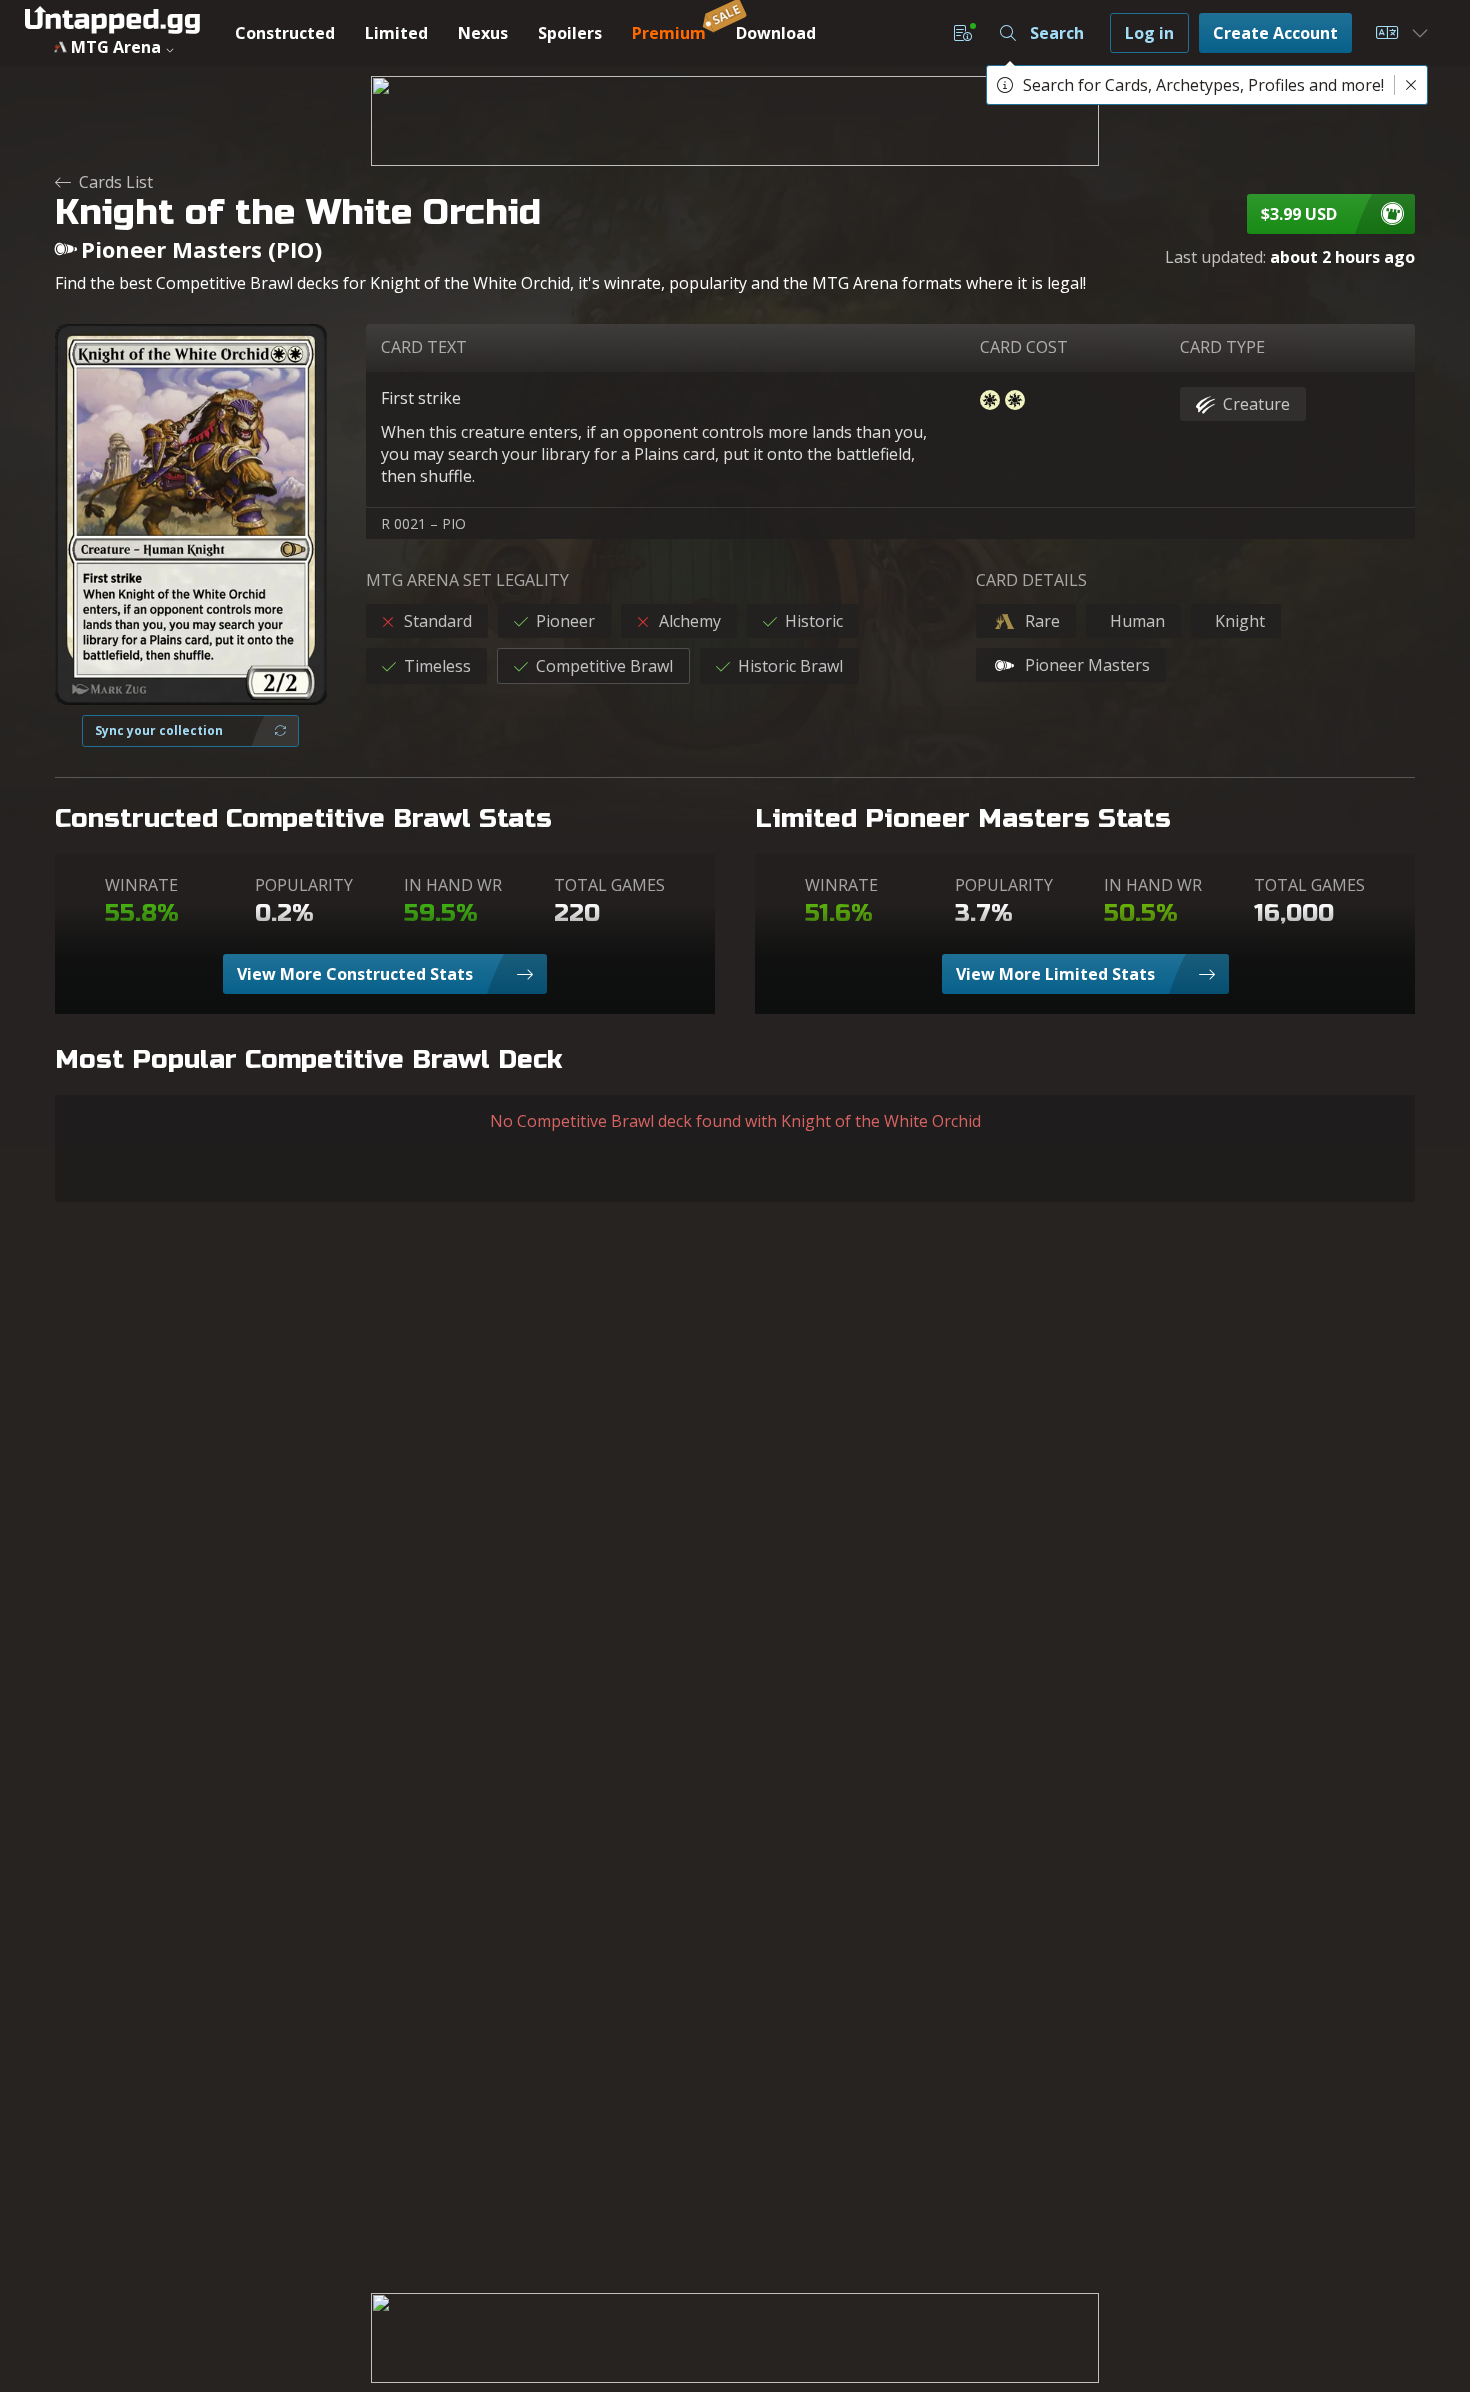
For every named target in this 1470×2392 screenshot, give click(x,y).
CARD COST (1024, 347)
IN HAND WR (453, 885)
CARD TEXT (424, 347)
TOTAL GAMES (609, 885)
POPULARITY (304, 885)
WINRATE (141, 885)
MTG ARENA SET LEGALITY (467, 580)
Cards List (116, 182)
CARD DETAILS (1031, 580)
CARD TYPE (1222, 347)
